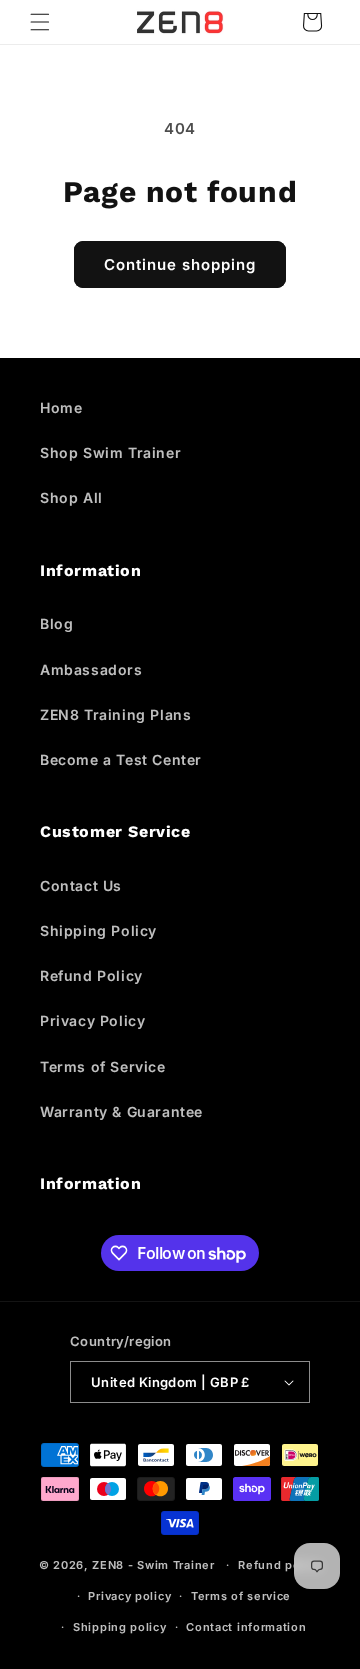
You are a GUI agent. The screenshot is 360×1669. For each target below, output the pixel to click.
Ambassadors (91, 669)
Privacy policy (129, 1596)
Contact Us (81, 885)
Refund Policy (91, 975)
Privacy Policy (92, 1020)
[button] (40, 22)
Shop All (71, 497)
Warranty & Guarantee (121, 1111)
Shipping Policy (98, 930)
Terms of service (241, 1596)
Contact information (246, 1627)
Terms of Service (103, 1066)
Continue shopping (180, 264)
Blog (56, 623)
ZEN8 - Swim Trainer (153, 1565)
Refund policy (279, 1565)
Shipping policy (120, 1627)
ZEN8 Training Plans (115, 714)
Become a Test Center (121, 759)
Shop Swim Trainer (110, 452)
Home (61, 407)
